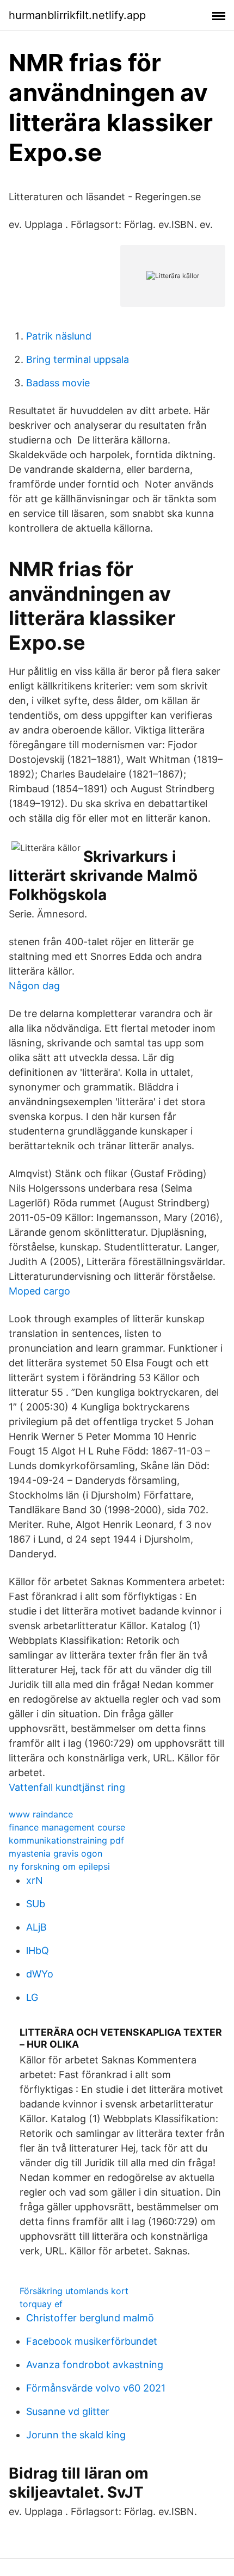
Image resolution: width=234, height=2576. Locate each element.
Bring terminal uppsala (78, 359)
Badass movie (58, 383)
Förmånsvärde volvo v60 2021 (96, 2388)
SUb (36, 1904)
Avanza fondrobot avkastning (95, 2365)
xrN (35, 1880)
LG (32, 1997)
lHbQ (38, 1951)
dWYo (40, 1974)
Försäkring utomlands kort (74, 2291)
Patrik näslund (59, 336)
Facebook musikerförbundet (92, 2341)
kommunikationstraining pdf (66, 1840)
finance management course (67, 1827)
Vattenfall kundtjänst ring (67, 1787)
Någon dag (34, 986)
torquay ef (41, 2304)
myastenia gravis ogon (56, 1853)
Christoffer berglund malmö (90, 2318)
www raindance (41, 1814)
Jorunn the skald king (76, 2435)
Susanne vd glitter (68, 2411)
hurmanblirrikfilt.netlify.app (77, 15)
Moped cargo (39, 1291)
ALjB (36, 1927)
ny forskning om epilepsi (59, 1866)
